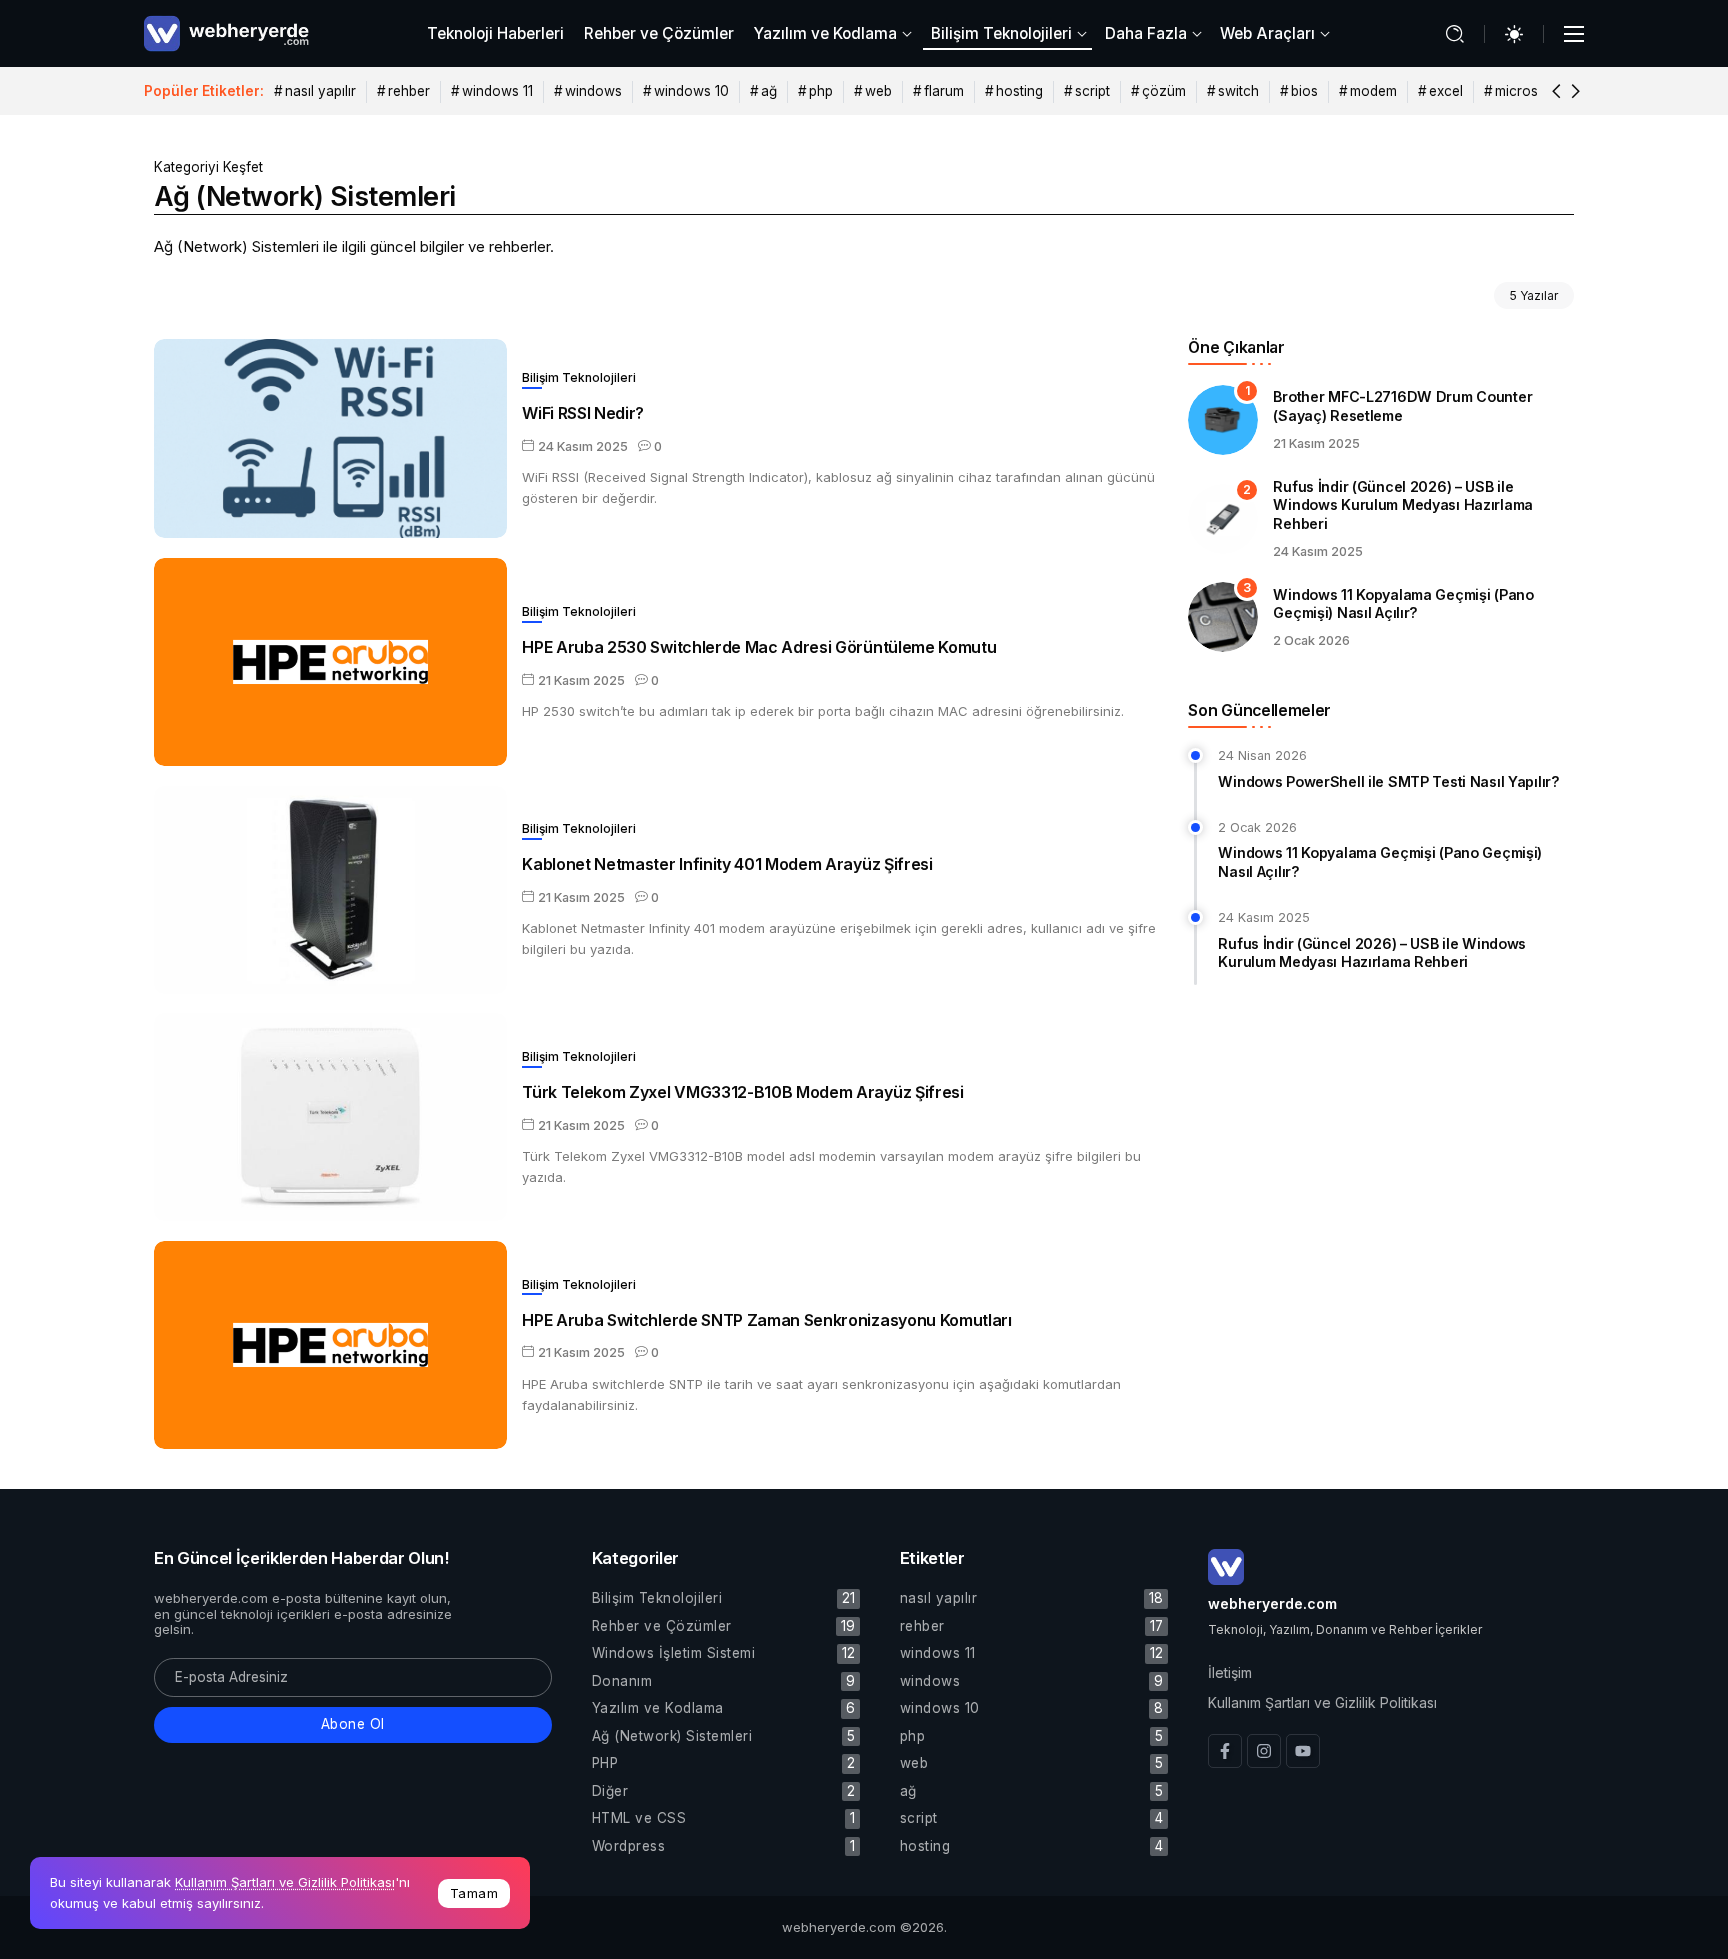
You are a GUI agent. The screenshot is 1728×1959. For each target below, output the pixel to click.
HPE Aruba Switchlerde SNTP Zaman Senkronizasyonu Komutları (766, 1320)
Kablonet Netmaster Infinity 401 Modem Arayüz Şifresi (727, 864)
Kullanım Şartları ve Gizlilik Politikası (285, 1882)
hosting (1019, 91)
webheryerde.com (1272, 1603)
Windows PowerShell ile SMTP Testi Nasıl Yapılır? (1388, 781)
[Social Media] (1225, 1751)
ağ (769, 91)
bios (1304, 91)
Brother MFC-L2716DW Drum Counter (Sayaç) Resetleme (1402, 406)
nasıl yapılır (320, 91)
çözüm (1164, 91)
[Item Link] (330, 438)
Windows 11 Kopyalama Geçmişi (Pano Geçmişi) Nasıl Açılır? (1403, 604)
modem (1373, 91)
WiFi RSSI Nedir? (583, 413)
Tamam (474, 1893)
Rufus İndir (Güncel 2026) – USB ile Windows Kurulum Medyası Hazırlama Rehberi (1403, 505)
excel (1446, 91)
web (878, 91)
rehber (409, 91)
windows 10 (691, 91)
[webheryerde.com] (226, 32)
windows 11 (497, 91)
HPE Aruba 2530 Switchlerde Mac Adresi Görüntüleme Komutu (759, 647)
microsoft (1525, 91)
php (821, 91)
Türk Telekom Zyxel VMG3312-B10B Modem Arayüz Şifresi (742, 1092)
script (1092, 91)
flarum (944, 91)
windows (593, 91)
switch (1238, 91)
